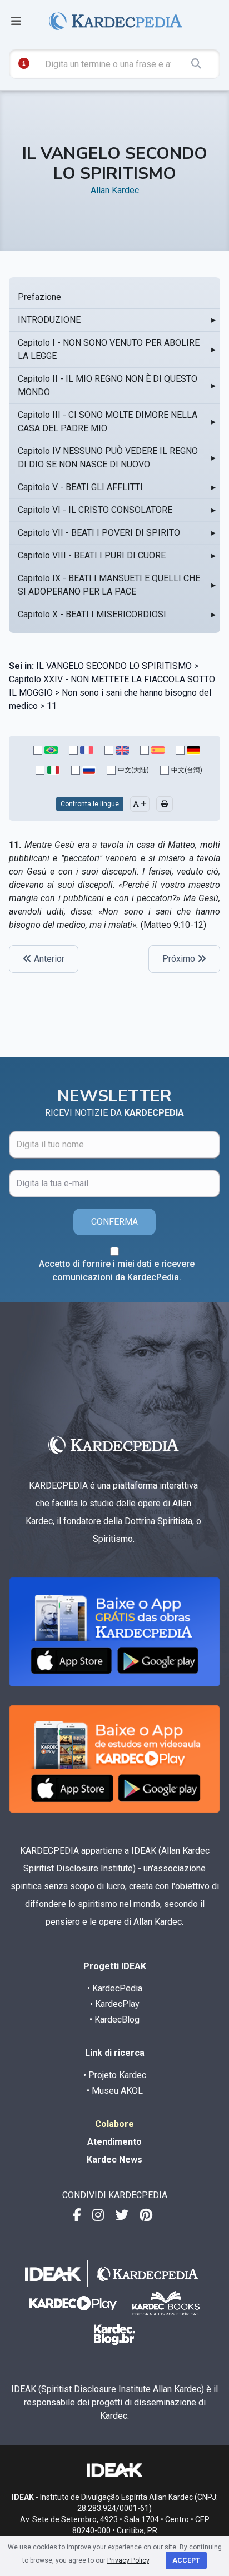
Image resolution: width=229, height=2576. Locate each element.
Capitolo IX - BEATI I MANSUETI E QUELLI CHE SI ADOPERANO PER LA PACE (109, 585)
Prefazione (39, 297)
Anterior (48, 959)
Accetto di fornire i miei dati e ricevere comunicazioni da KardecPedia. (117, 1270)
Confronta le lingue (90, 804)
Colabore (114, 2124)
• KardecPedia (115, 1988)
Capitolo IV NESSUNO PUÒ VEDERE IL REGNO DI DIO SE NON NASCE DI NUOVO (108, 458)
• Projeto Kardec (115, 2075)
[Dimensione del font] (140, 804)
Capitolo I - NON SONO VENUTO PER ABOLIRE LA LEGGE (109, 349)
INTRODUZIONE (49, 320)
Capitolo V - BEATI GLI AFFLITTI (80, 487)
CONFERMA (114, 1222)
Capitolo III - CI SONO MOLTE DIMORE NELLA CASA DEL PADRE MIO (108, 421)
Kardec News (114, 2160)
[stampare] (165, 804)
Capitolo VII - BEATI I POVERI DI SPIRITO (99, 533)
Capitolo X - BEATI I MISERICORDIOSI (92, 614)
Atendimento (114, 2142)
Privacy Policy (128, 2560)
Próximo (180, 959)
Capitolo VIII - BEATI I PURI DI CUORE (92, 555)
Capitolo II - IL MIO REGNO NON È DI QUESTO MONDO (108, 385)
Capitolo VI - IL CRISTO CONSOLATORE (95, 510)
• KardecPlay (115, 2004)
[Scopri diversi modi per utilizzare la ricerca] (24, 63)
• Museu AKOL (115, 2091)
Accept (186, 2560)
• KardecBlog (114, 2020)
